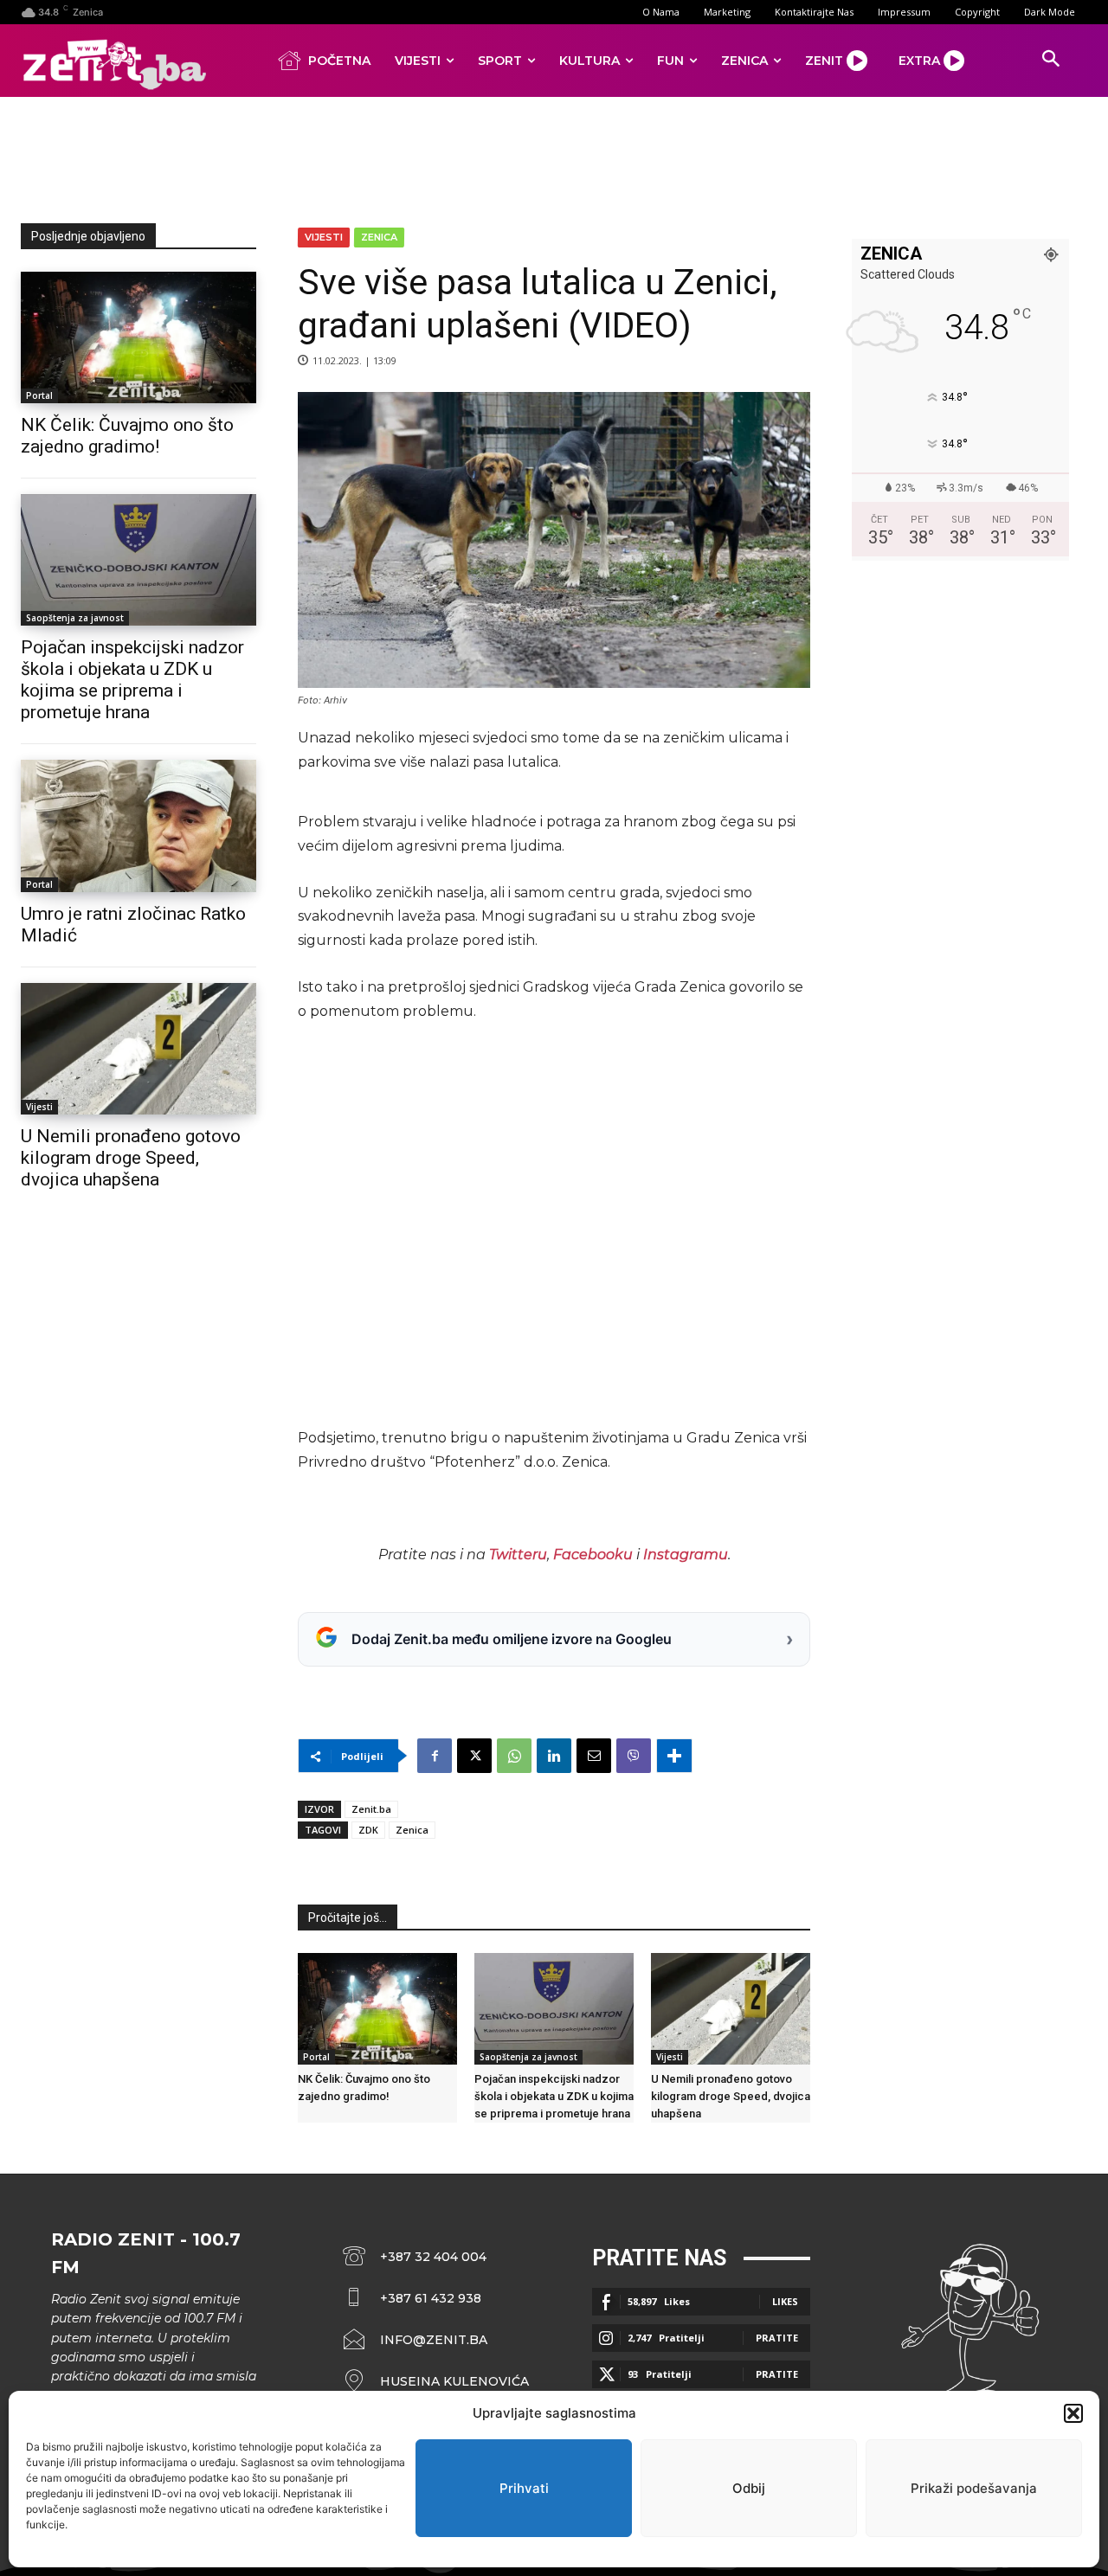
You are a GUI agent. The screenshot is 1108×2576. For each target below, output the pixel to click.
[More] (674, 1756)
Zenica (379, 237)
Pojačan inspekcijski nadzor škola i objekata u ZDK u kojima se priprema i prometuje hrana (132, 680)
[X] (474, 1756)
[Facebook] (435, 1756)
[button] (1073, 2413)
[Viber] (634, 1756)
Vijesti (39, 1107)
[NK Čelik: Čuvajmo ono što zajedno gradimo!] (138, 337)
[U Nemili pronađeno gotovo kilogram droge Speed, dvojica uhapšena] (138, 1049)
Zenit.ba (371, 1809)
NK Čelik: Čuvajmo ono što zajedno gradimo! (127, 436)
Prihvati (524, 2488)
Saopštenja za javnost (75, 618)
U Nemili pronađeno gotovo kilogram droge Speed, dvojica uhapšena (131, 1158)
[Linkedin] (554, 1756)
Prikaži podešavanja (974, 2488)
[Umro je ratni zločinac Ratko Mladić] (138, 825)
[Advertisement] (554, 157)
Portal (39, 395)
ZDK (368, 1830)
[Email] (594, 1756)
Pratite (777, 2338)
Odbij (749, 2488)
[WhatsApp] (514, 1756)
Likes (785, 2301)
